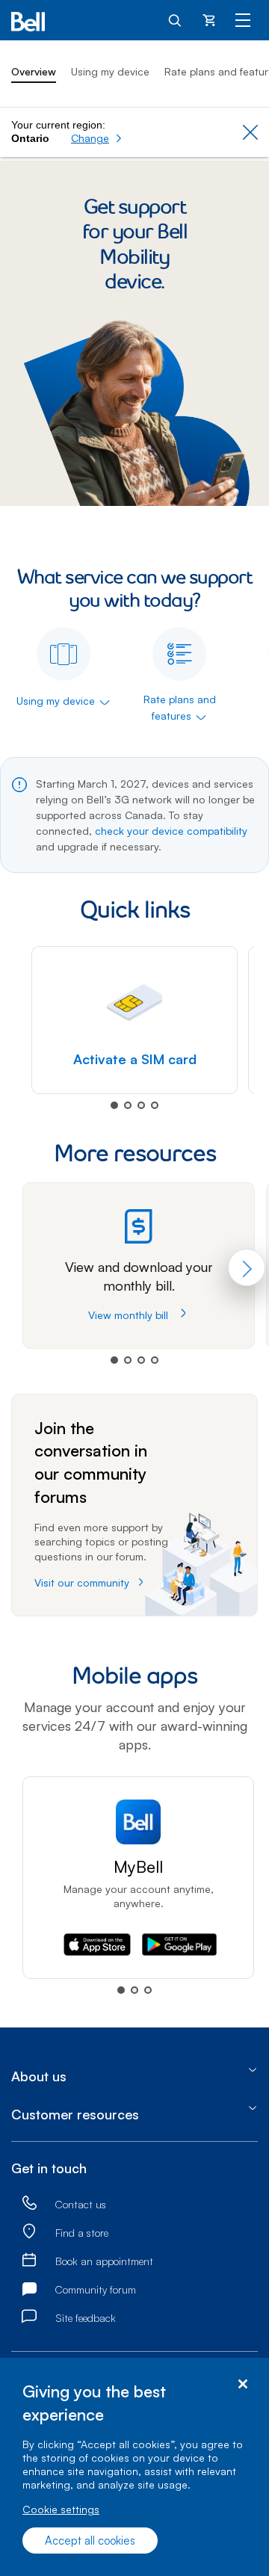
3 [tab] (141, 1105)
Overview (34, 71)
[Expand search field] (176, 19)
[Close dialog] (242, 2384)
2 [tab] (128, 1105)
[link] (29, 2204)
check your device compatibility (171, 831)
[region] (134, 2467)
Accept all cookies (90, 2541)
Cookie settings (61, 2509)
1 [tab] (114, 1105)
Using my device (110, 71)
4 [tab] (155, 1105)
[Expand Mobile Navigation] (243, 19)
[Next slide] (247, 1267)
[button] (97, 138)
